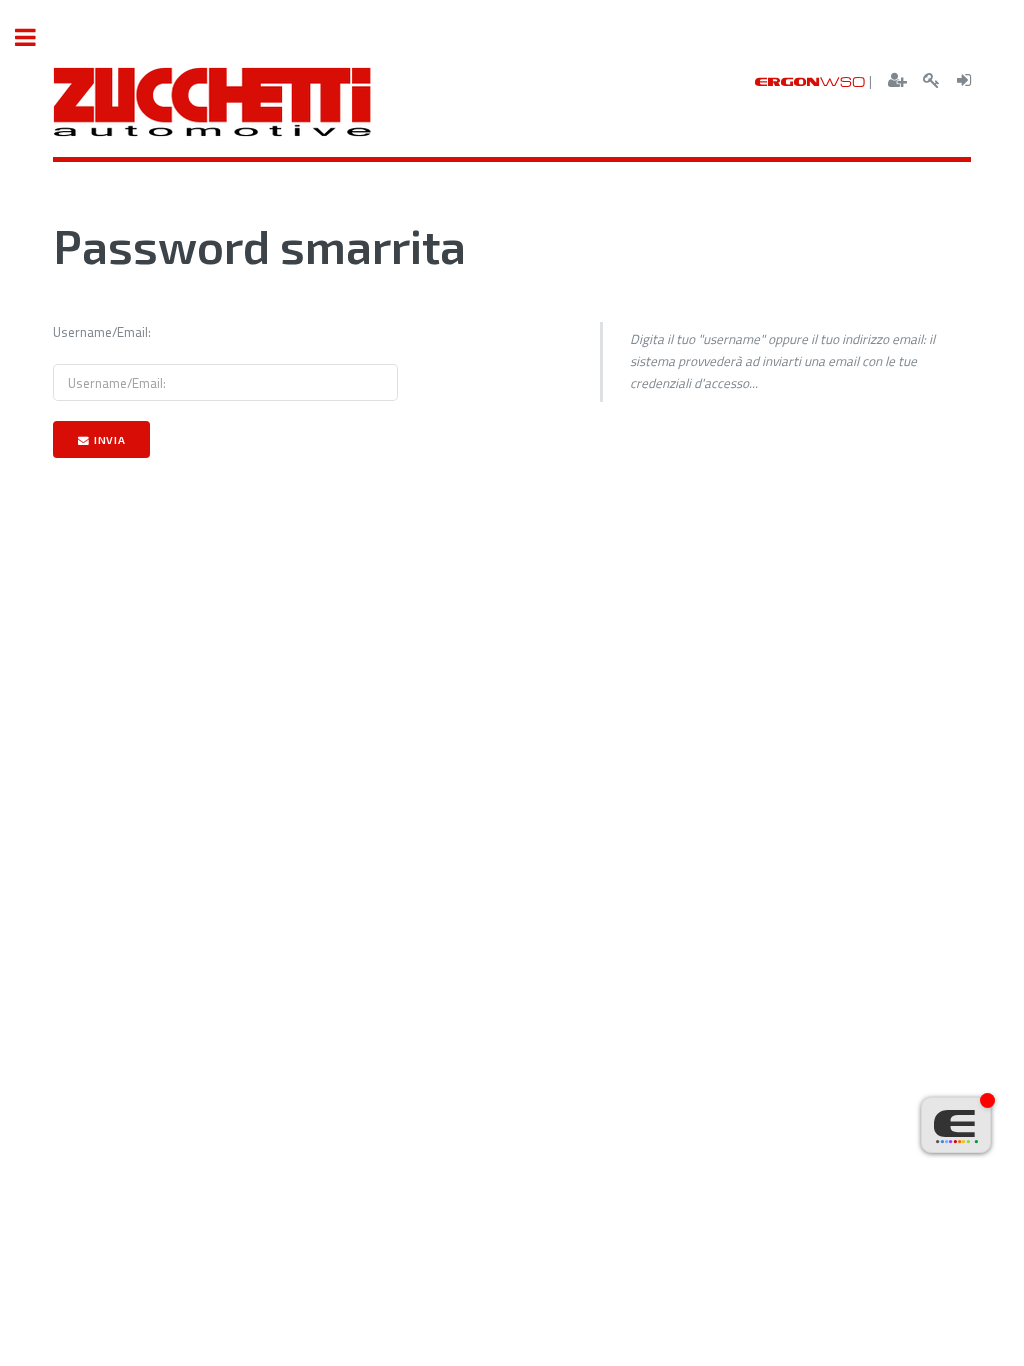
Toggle (36, 37)
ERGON (810, 81)
